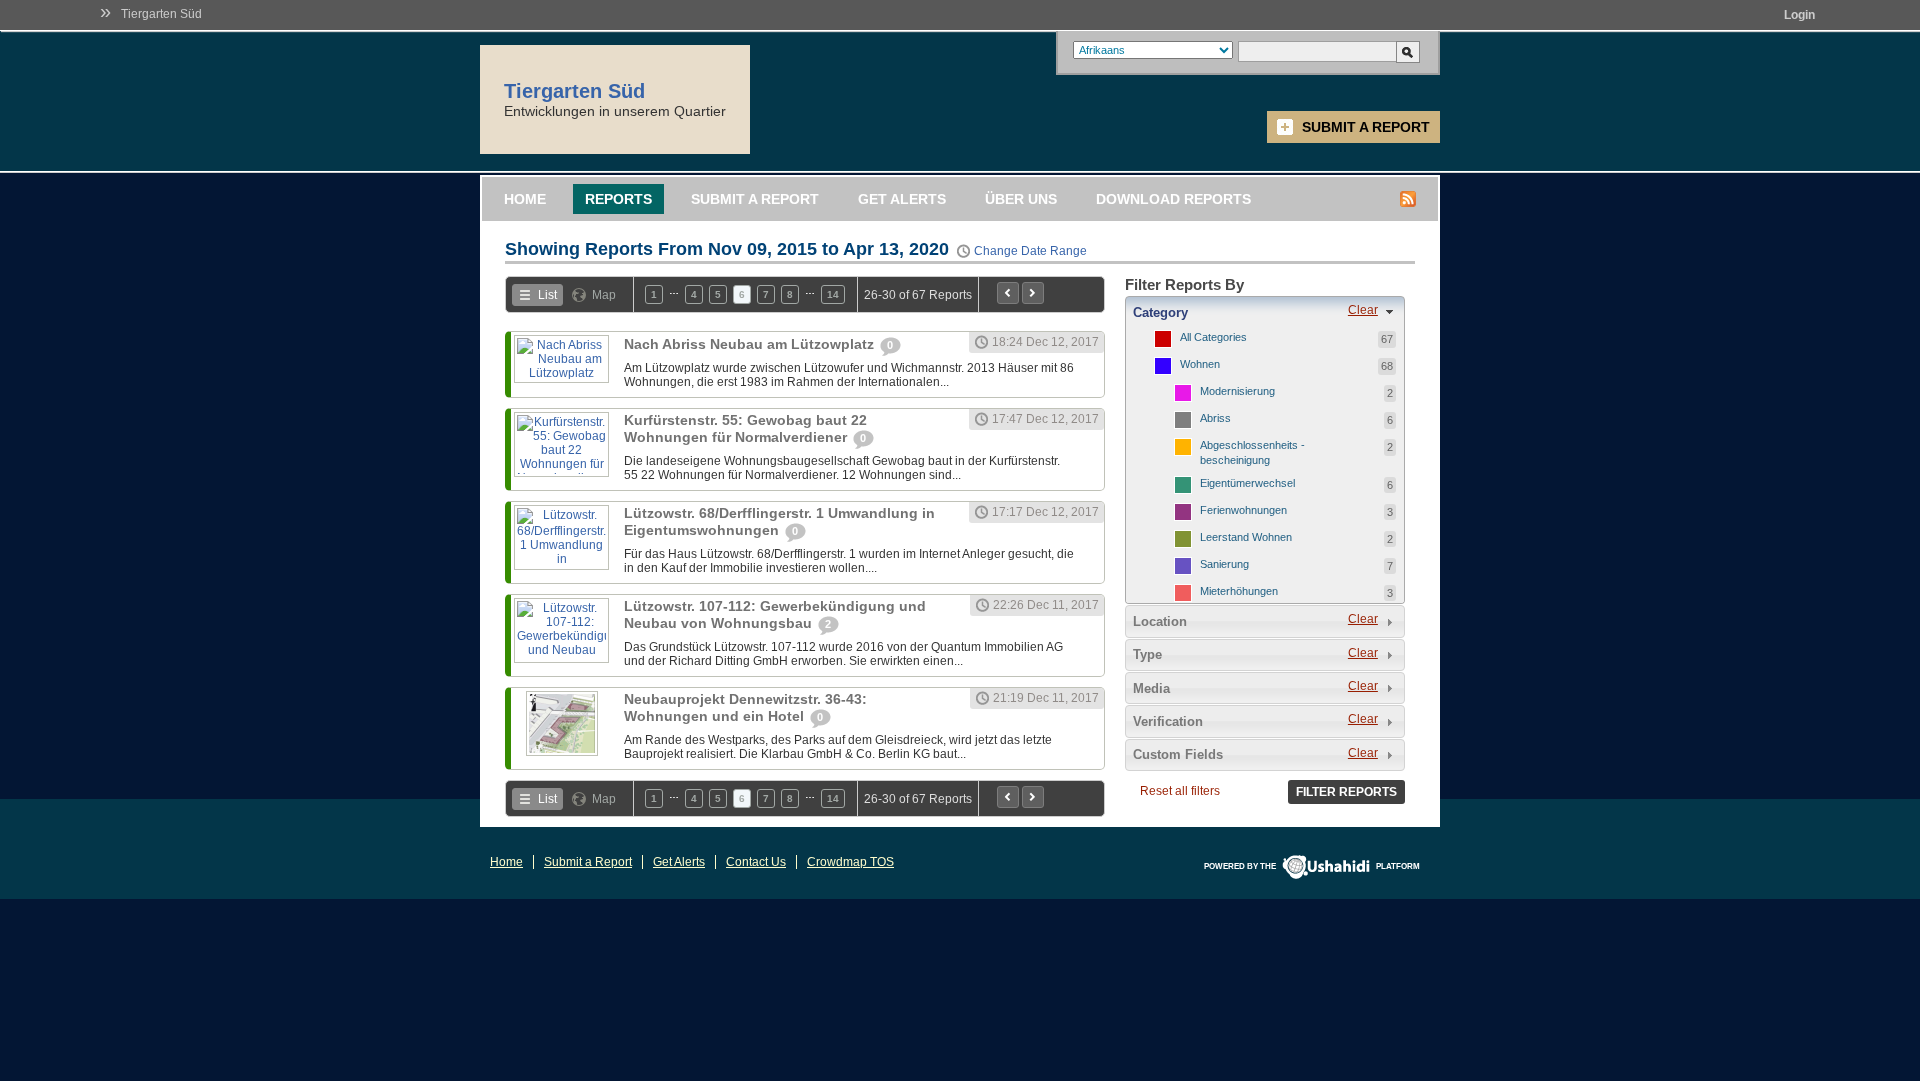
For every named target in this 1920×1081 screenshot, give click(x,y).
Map (604, 295)
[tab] (1265, 312)
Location (1160, 621)
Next (1033, 293)
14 (833, 294)
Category (1160, 312)
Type (1147, 654)
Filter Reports (1346, 792)
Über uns (1021, 199)
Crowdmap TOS (850, 862)
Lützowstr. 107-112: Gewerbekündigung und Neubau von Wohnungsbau (775, 614)
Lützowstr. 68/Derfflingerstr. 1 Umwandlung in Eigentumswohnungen (779, 521)
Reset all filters (1180, 791)
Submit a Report (1366, 127)
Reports (618, 199)
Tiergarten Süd (161, 14)
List (547, 295)
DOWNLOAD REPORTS (1173, 199)
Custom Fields (1178, 754)
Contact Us (756, 862)
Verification (1168, 721)
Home (525, 199)
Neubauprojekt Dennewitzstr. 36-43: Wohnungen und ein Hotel (745, 707)
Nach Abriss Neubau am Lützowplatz (751, 344)
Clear (1363, 310)
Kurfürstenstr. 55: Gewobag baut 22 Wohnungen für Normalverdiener (745, 428)
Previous (1008, 293)
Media (1151, 688)
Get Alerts (902, 199)
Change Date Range (1030, 251)
